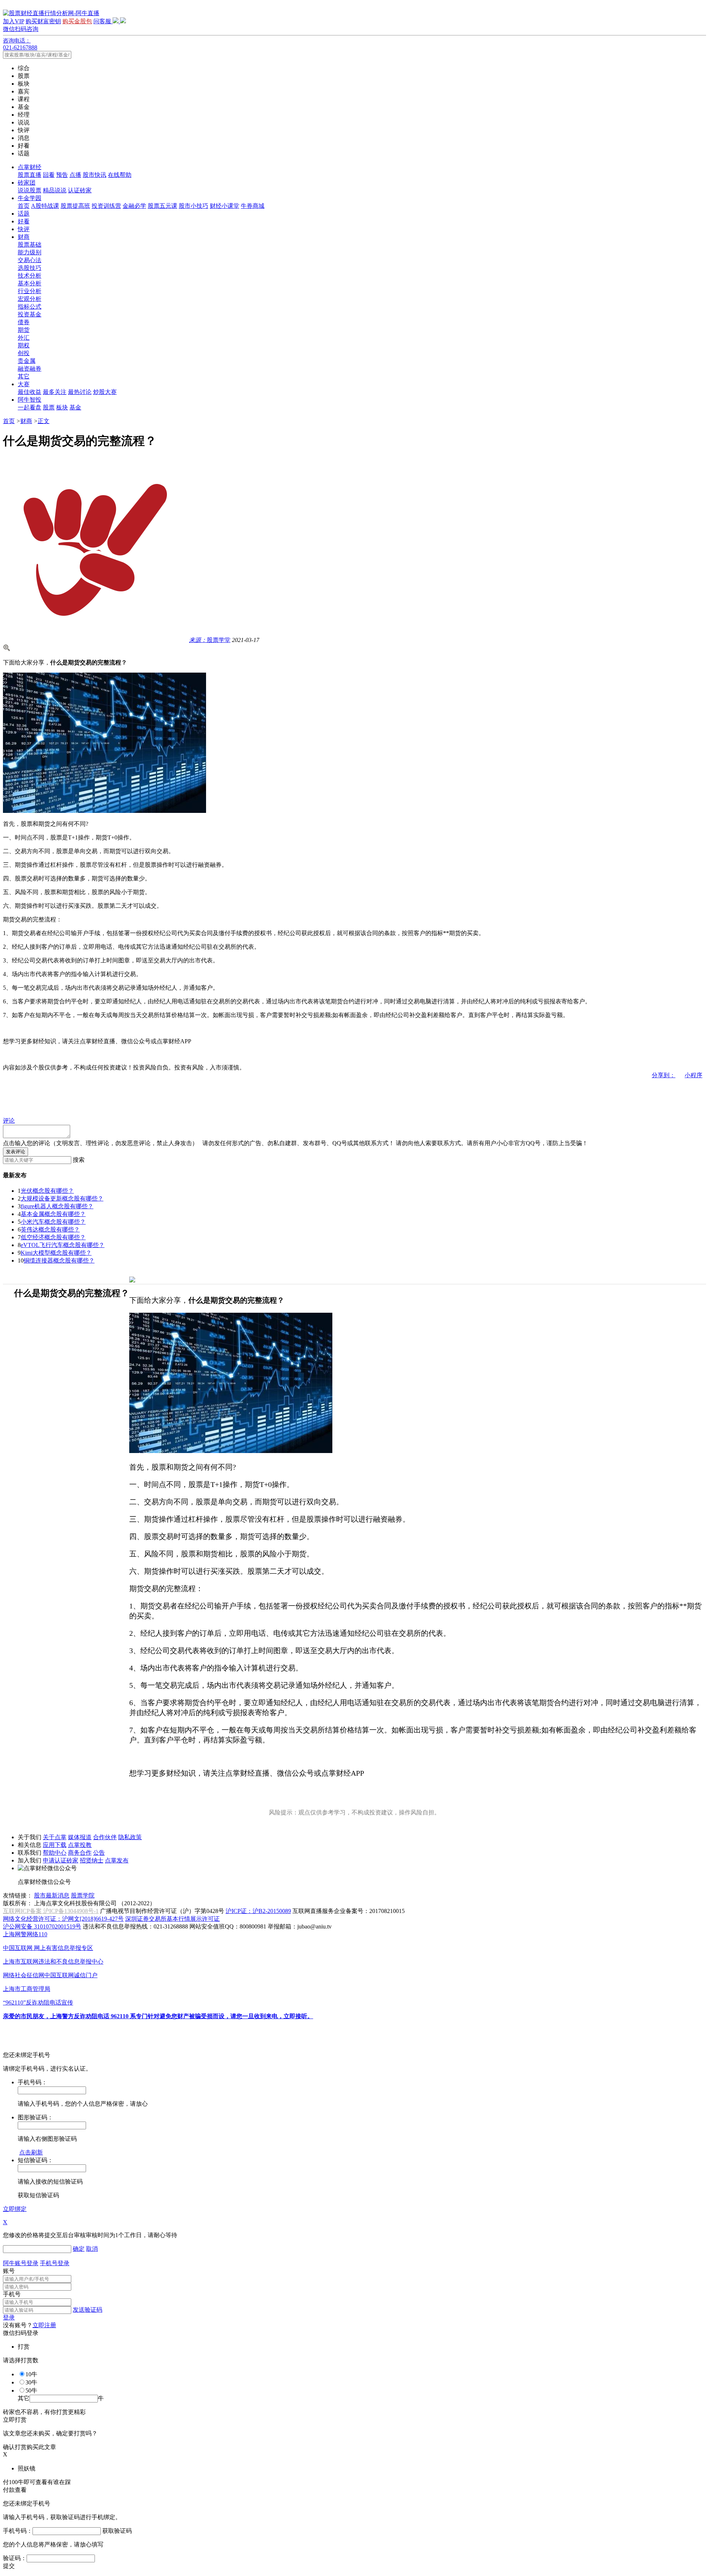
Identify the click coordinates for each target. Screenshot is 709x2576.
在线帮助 (120, 175)
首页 (24, 206)
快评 (24, 229)
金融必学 (134, 206)
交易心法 (30, 260)
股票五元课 (162, 206)
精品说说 (55, 190)
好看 (24, 221)
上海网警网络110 (25, 1934)
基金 (75, 407)
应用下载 (55, 1845)
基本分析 (30, 283)
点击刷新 (31, 2152)
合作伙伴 (105, 1837)
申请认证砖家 (61, 1860)
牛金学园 (30, 198)
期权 (24, 345)
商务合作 (80, 1853)
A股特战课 (45, 206)
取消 (92, 2249)
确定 (79, 2249)
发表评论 (16, 1152)
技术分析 (30, 276)
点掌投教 (80, 1845)
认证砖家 (80, 190)
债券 (24, 322)
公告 (99, 1853)
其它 (24, 376)
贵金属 (27, 361)
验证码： (15, 2558)
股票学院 (83, 1895)
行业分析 (30, 291)
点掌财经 (30, 167)
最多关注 (55, 392)
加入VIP (13, 21)
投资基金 (30, 314)
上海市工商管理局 (27, 1989)
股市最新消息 (52, 1895)
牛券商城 (253, 206)
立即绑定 (15, 2209)
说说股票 (30, 190)
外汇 (24, 338)
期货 (24, 330)
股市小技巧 (193, 206)
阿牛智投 (30, 400)
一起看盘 (30, 407)
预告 (62, 175)
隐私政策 (130, 1837)
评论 (9, 1121)
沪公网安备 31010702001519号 (42, 1926)
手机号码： (18, 2531)
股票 (49, 407)
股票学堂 (210, 640)
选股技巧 (30, 268)
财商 (24, 237)
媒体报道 (80, 1837)
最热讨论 (80, 392)
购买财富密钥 (43, 21)
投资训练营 (106, 206)
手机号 (12, 2294)
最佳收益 (30, 392)
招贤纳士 (92, 1860)
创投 (24, 353)
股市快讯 (95, 175)
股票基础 (30, 245)
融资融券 (30, 369)
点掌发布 (117, 1860)
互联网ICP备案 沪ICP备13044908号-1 (51, 1911)
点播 (75, 175)
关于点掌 (55, 1837)
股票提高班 (75, 206)
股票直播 (30, 175)
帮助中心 (55, 1853)
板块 (62, 407)
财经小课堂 (225, 206)
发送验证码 (88, 2310)
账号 (9, 2271)
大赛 (24, 384)
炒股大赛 (105, 392)
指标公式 (30, 307)
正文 (44, 421)
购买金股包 (77, 21)
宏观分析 (30, 299)
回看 (49, 175)
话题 (24, 214)
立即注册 (44, 2325)
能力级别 (30, 252)
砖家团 (27, 183)
